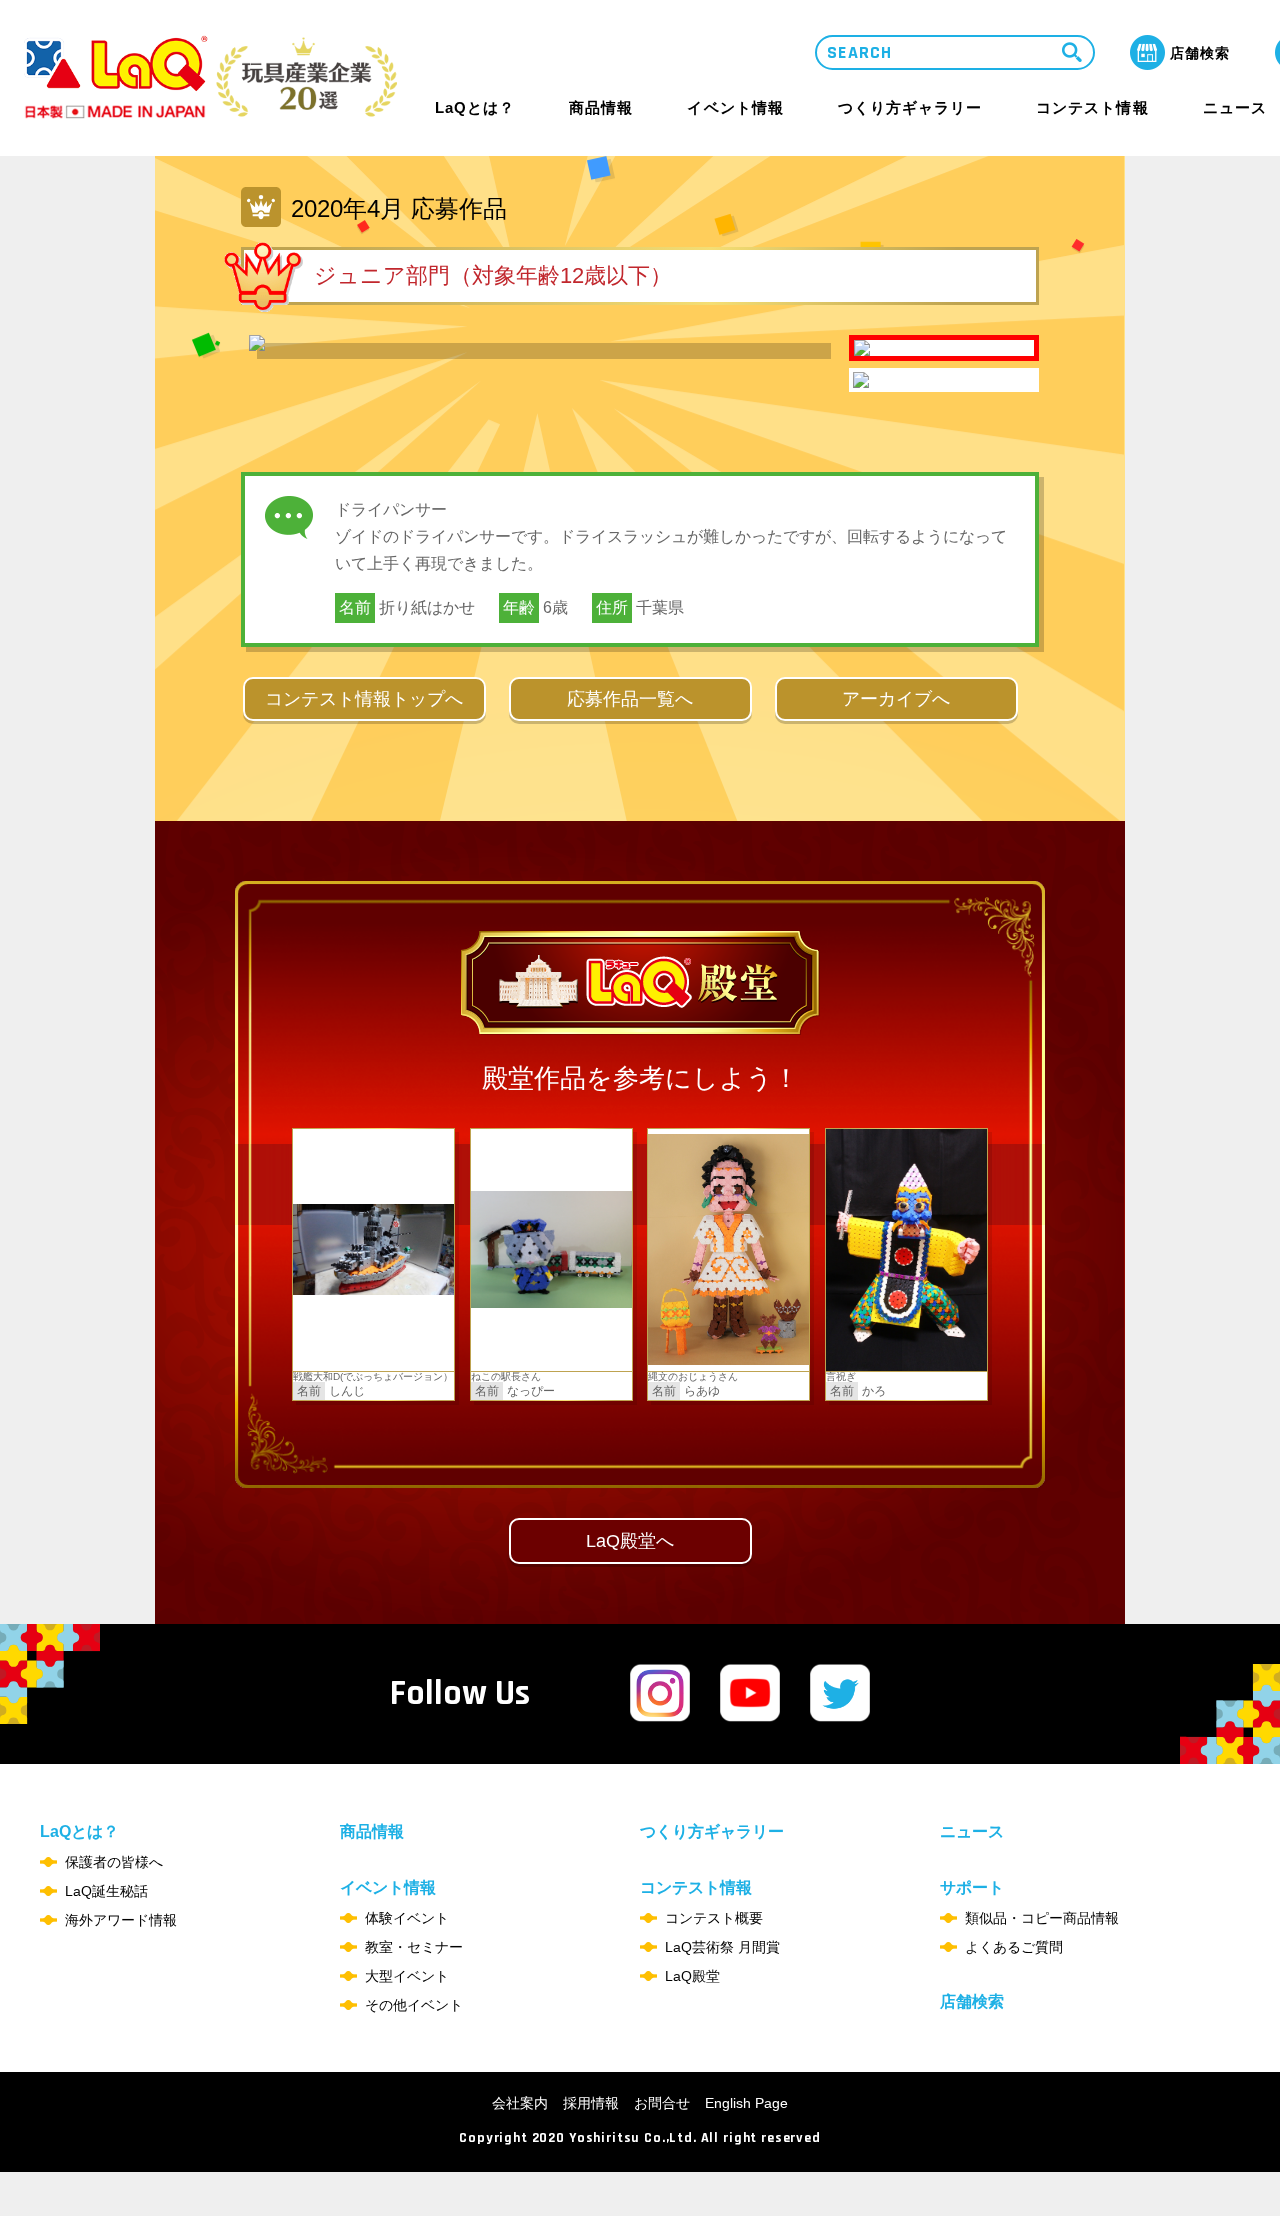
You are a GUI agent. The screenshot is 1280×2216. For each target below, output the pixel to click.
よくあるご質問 (1014, 1947)
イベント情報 (735, 107)
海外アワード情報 (121, 1920)
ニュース (1235, 108)
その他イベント (414, 2005)
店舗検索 (972, 2001)
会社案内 (520, 2103)
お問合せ (662, 2103)
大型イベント (407, 1976)
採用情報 (591, 2103)
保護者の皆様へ (114, 1862)
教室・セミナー (414, 1947)
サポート (972, 1888)
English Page (746, 2103)
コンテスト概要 (714, 1918)
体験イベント (407, 1918)
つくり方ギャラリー (910, 108)
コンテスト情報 (1092, 107)
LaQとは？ (475, 107)
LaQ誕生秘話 (106, 1891)
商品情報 (601, 108)
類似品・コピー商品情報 (1042, 1918)
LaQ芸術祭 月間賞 (722, 1947)
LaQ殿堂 (692, 1976)
